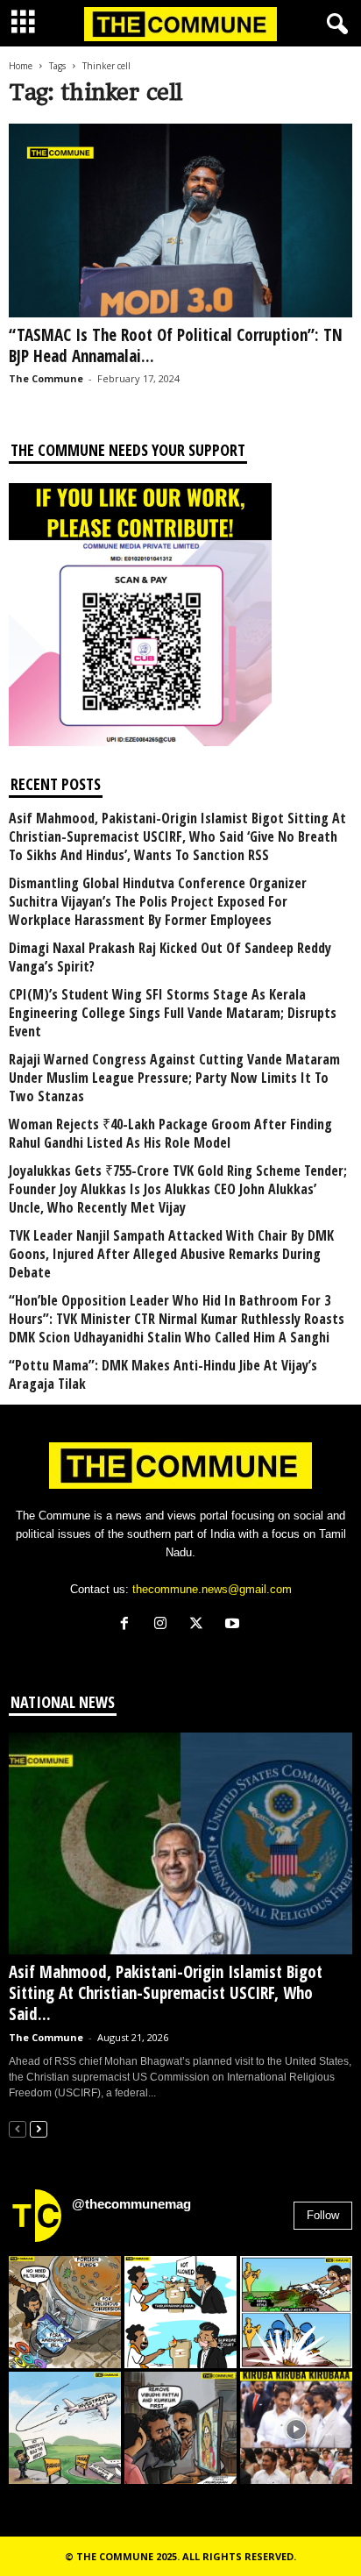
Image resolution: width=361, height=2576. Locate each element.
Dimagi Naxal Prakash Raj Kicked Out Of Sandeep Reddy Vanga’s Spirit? (170, 957)
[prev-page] (18, 2128)
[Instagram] (164, 1625)
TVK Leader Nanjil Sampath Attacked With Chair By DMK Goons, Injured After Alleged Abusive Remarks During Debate (171, 1254)
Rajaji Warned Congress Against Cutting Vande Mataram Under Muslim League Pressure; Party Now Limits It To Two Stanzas (174, 1078)
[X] (200, 1625)
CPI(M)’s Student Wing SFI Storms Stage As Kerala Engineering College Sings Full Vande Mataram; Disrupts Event (173, 1013)
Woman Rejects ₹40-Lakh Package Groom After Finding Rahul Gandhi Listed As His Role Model (170, 1134)
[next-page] (39, 2128)
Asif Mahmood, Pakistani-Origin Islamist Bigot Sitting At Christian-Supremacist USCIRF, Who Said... (166, 1993)
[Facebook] (128, 1625)
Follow (323, 2215)
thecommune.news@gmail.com (212, 1589)
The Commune (46, 378)
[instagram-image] (65, 2312)
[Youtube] (234, 1625)
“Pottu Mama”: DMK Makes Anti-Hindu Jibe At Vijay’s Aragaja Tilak (163, 1375)
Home (21, 66)
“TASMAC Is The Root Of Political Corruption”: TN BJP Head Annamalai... (176, 345)
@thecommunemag (131, 2204)
